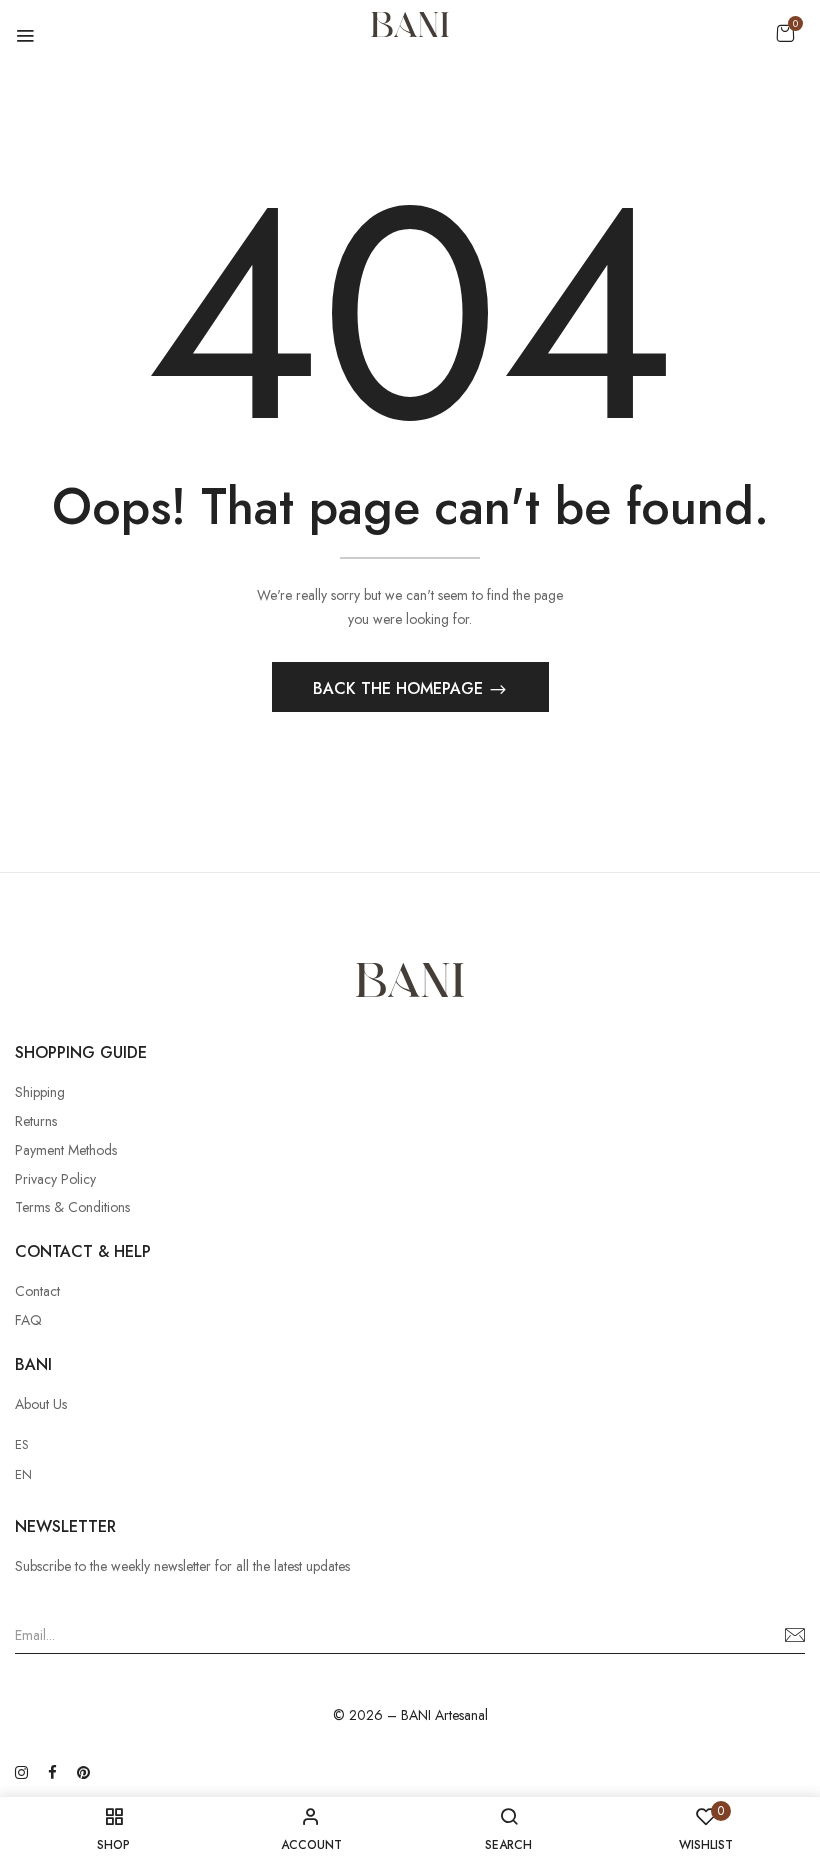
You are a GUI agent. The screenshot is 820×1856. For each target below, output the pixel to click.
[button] (785, 33)
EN (23, 1474)
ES (22, 1444)
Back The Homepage (400, 688)
